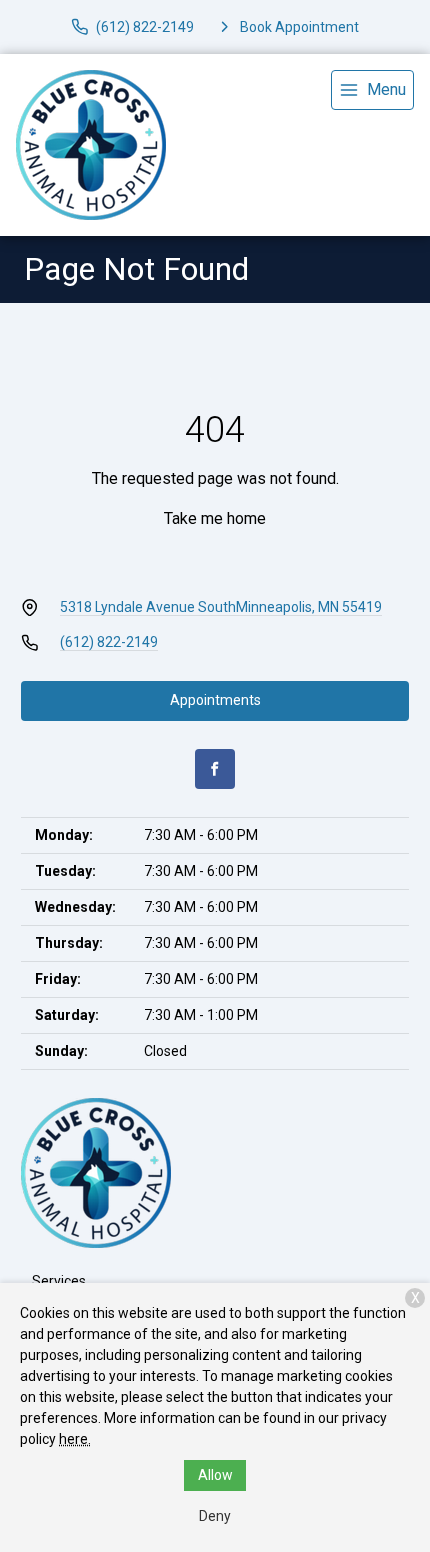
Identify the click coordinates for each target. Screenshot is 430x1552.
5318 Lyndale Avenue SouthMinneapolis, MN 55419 (221, 607)
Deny (215, 1516)
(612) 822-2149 (109, 642)
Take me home (215, 518)
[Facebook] (215, 769)
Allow (215, 1475)
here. (75, 1439)
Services (59, 1281)
